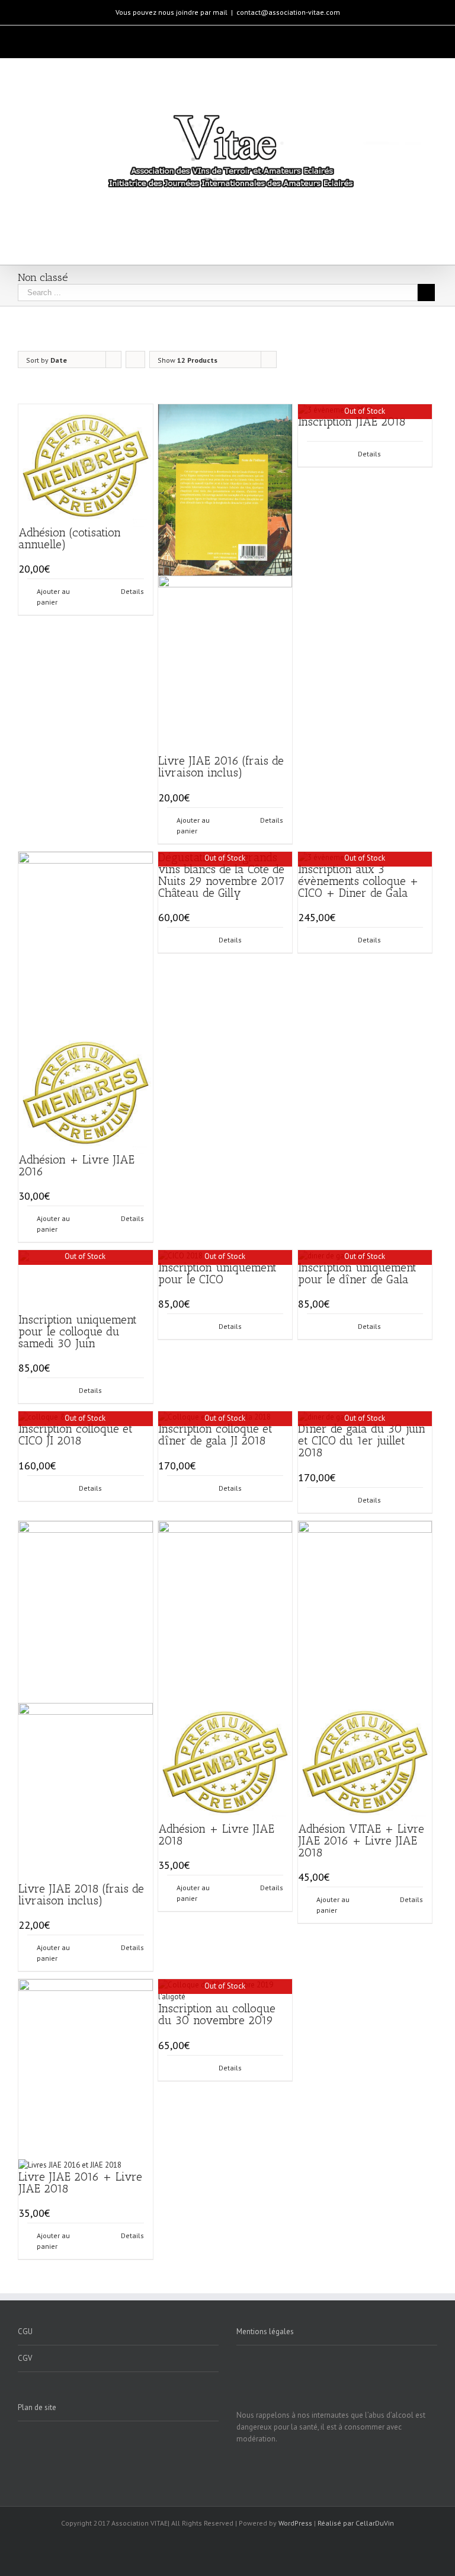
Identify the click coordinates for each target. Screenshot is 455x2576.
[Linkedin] (262, 37)
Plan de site (37, 2407)
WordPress (295, 2523)
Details (132, 591)
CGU (25, 2331)
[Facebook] (187, 37)
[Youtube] (212, 37)
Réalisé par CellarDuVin (356, 2523)
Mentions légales (265, 2331)
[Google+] (237, 37)
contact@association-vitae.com (288, 12)
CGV (25, 2358)
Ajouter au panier (53, 597)
